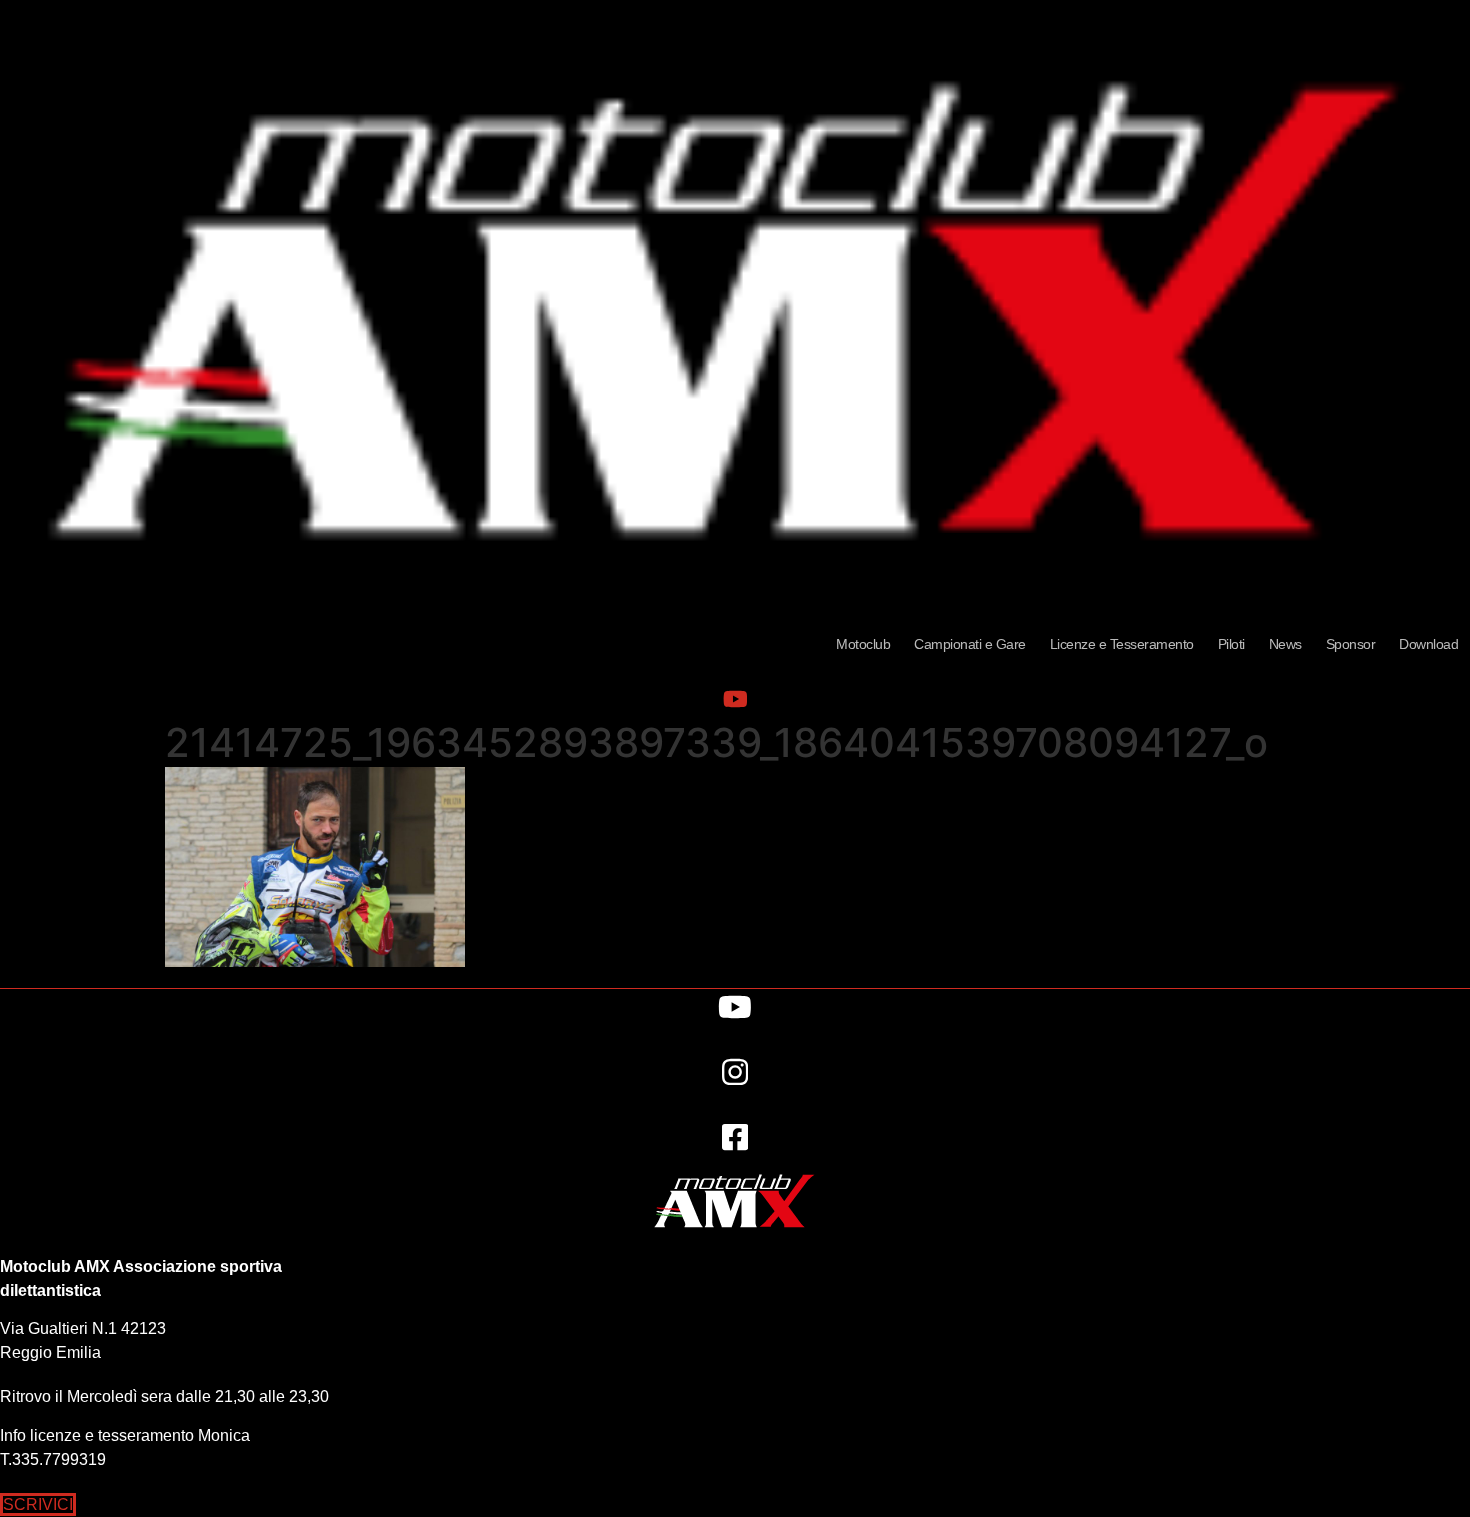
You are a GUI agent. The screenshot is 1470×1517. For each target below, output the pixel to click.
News (1285, 644)
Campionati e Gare (970, 644)
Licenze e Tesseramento (1122, 644)
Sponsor (1351, 644)
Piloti (1231, 644)
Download (1428, 644)
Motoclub (863, 644)
